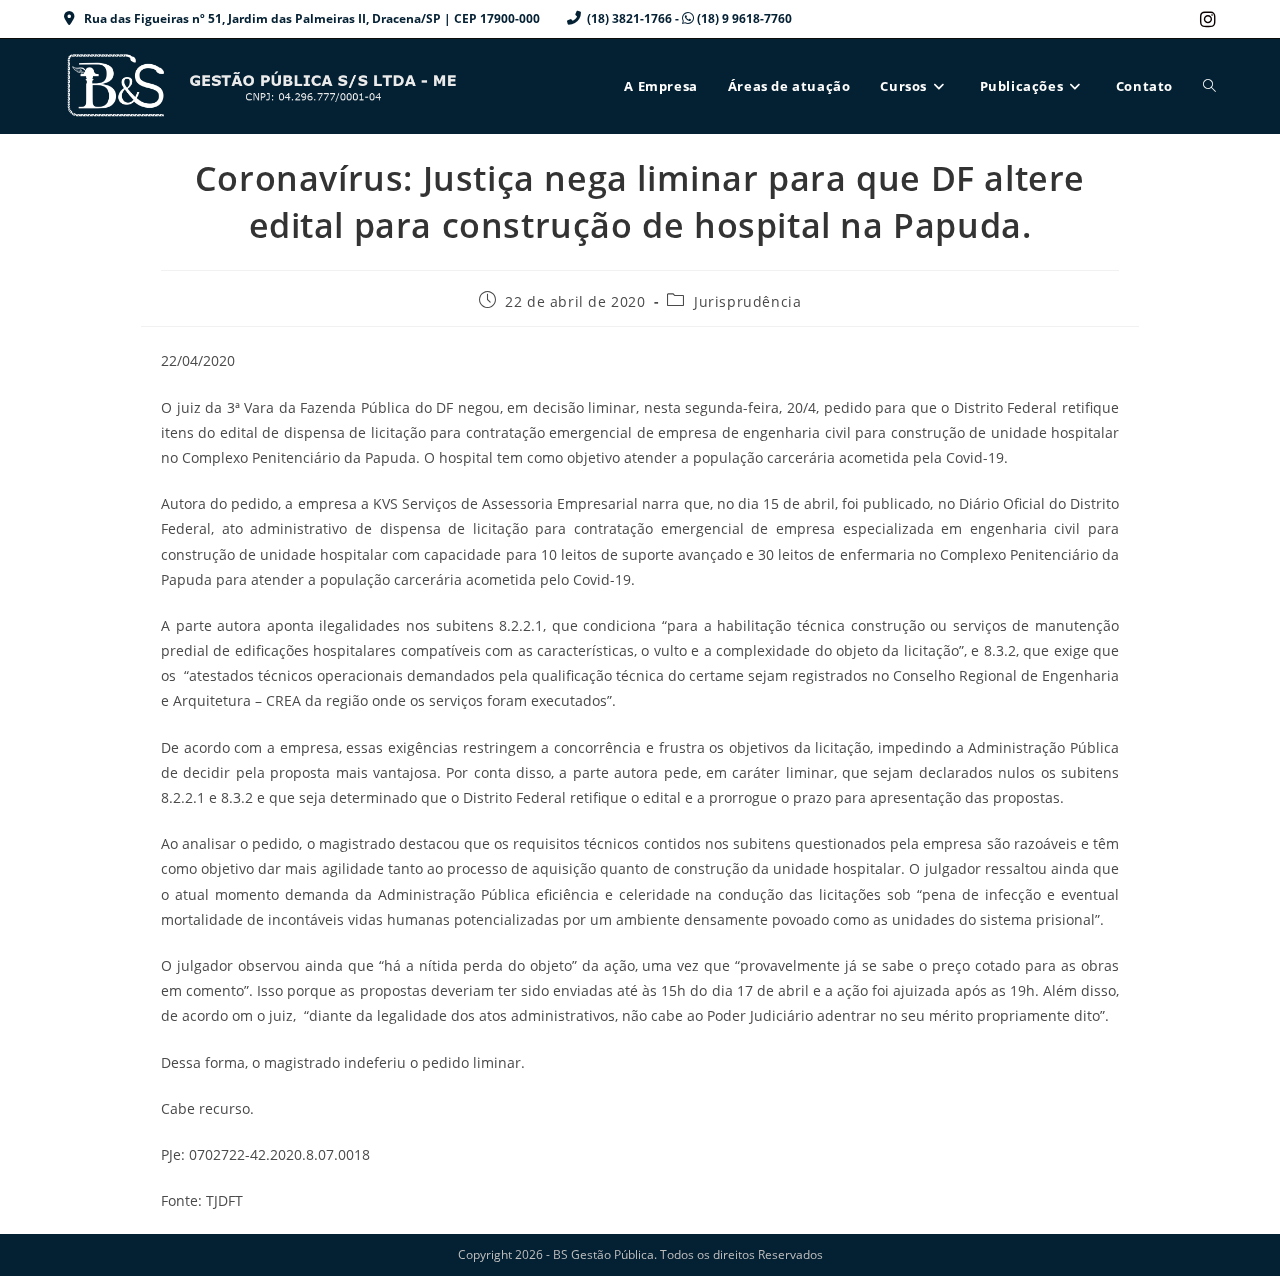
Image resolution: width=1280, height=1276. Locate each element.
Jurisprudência (747, 301)
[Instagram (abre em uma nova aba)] (1205, 19)
